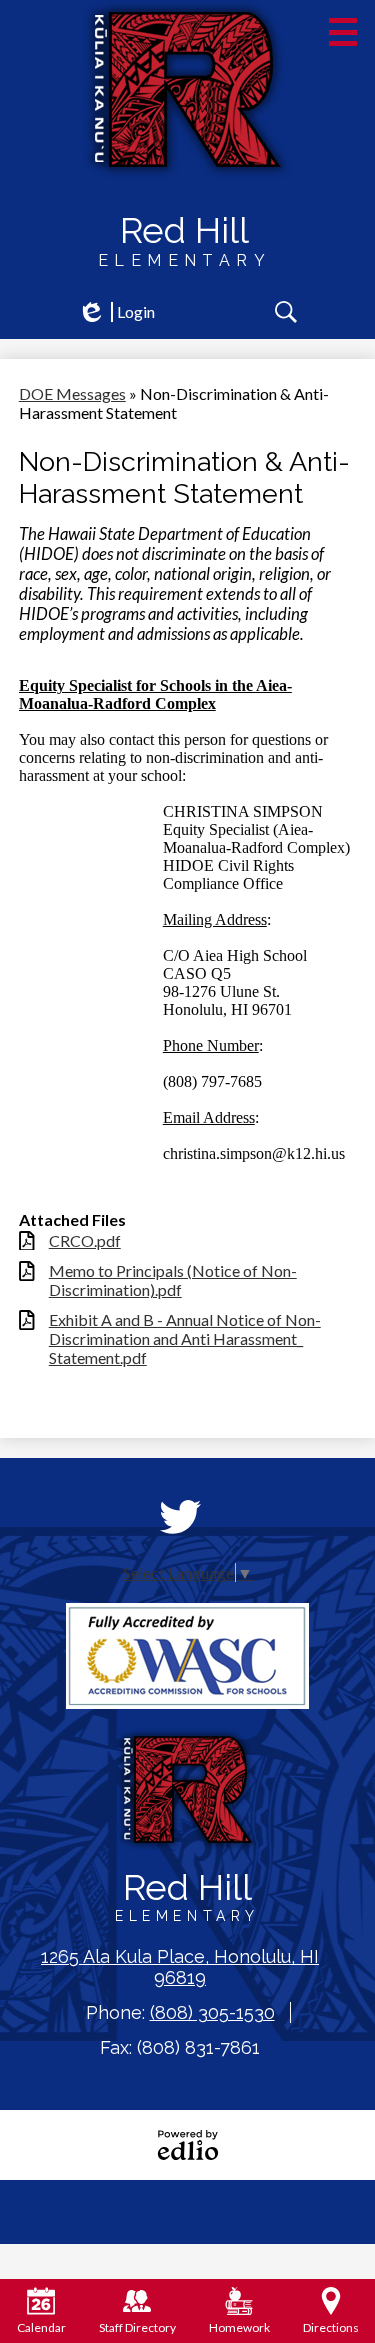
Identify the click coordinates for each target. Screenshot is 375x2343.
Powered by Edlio (188, 2145)
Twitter (180, 1517)
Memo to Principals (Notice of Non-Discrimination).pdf (173, 1280)
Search (286, 312)
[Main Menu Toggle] (343, 32)
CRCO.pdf (85, 1240)
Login (116, 312)
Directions (331, 2327)
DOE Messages (72, 393)
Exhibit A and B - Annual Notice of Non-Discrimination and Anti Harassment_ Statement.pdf (185, 1338)
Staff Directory (137, 2327)
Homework (239, 2327)
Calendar (41, 2327)
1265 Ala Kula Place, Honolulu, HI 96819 (180, 1967)
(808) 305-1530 (212, 2012)
